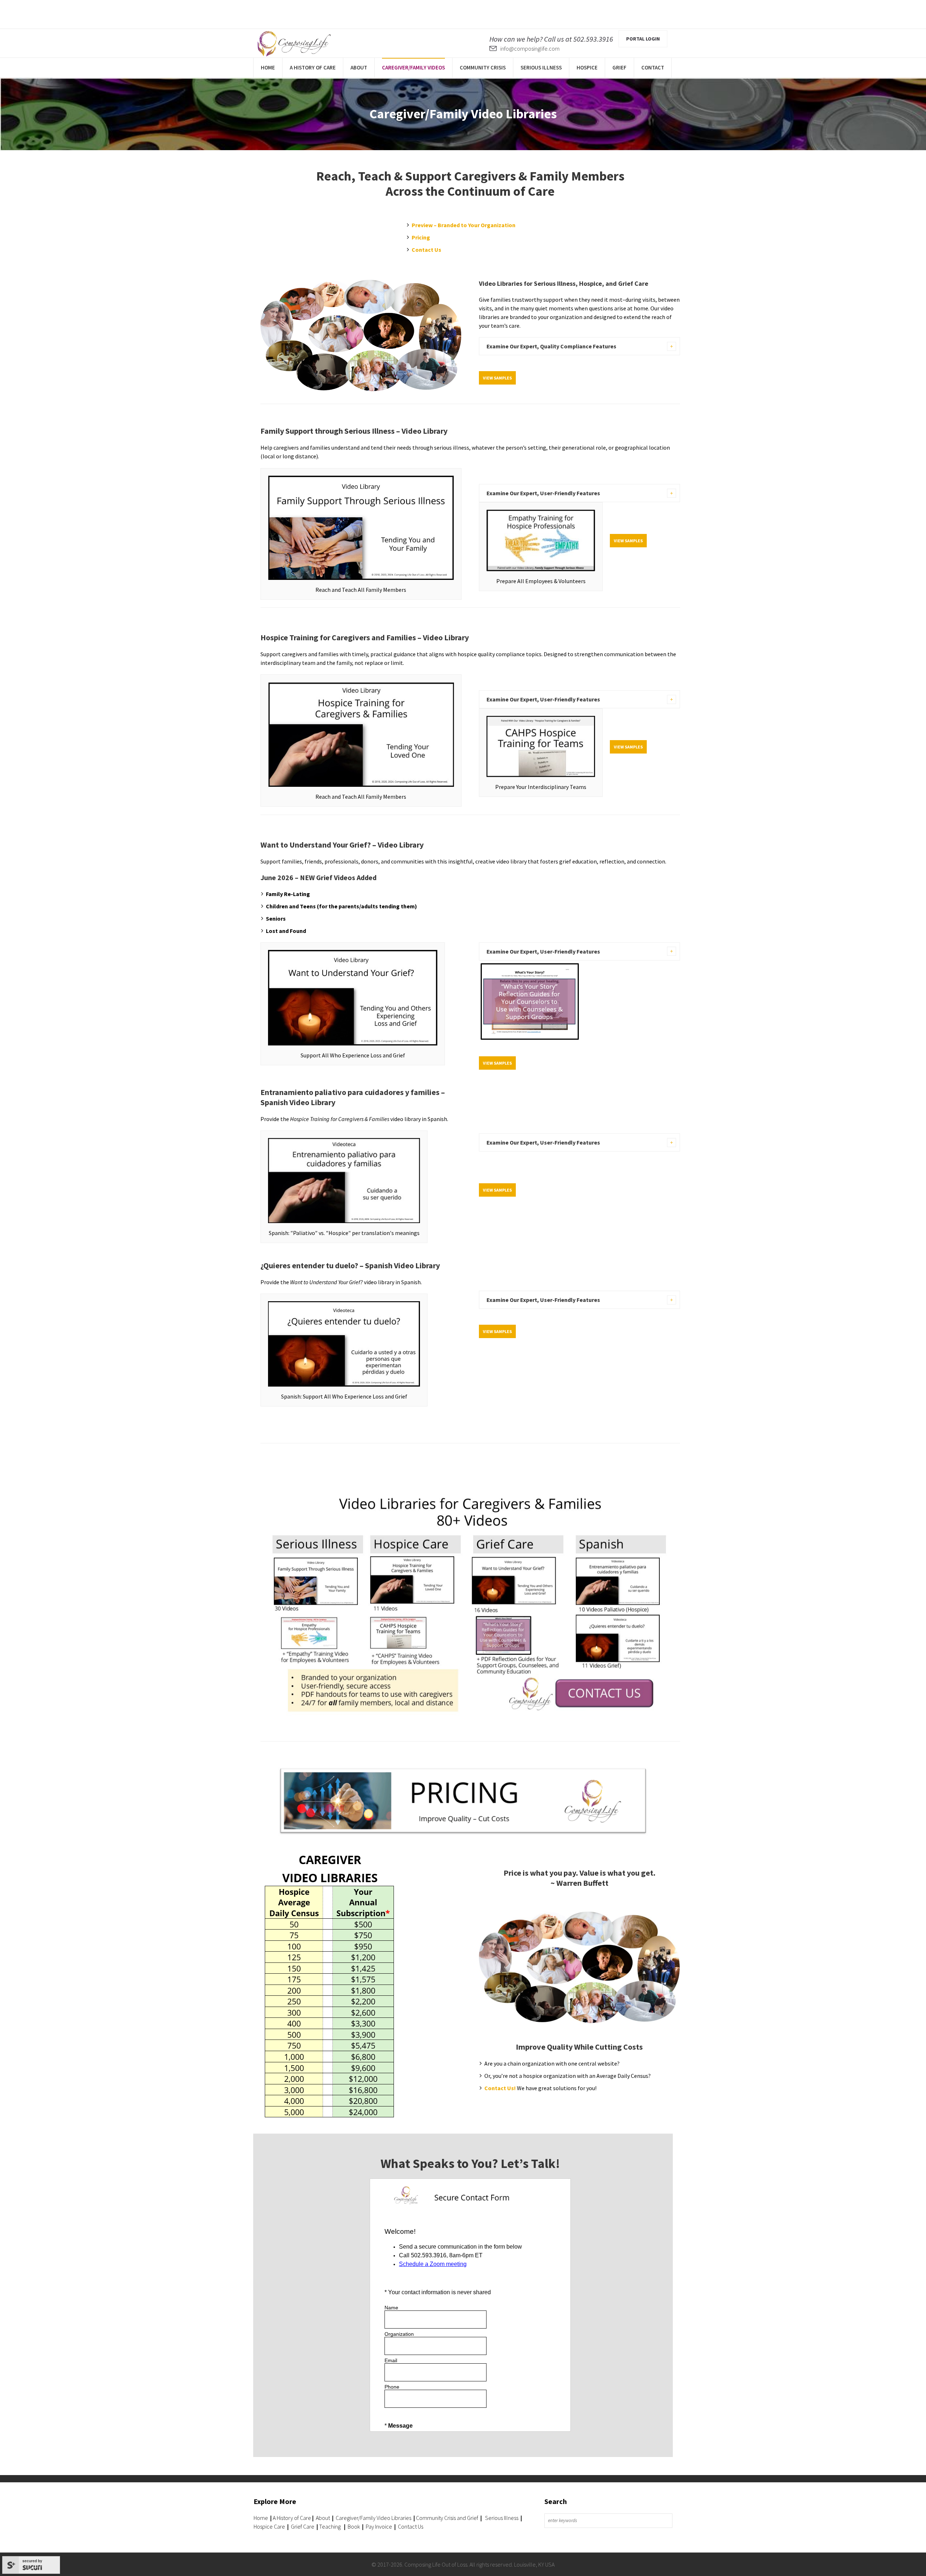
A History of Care (292, 2518)
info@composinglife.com (530, 48)
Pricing (421, 237)
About (322, 2518)
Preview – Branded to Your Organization (464, 225)
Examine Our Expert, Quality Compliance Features (551, 346)
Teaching (330, 2526)
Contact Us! (500, 2088)
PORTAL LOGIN (643, 39)
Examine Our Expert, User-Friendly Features (543, 493)
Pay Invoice (379, 2526)
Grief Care (303, 2526)
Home (261, 2518)
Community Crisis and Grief (448, 2518)
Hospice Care (269, 2526)
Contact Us (426, 250)
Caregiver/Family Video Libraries (373, 2518)
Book (354, 2526)
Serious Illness (502, 2518)
